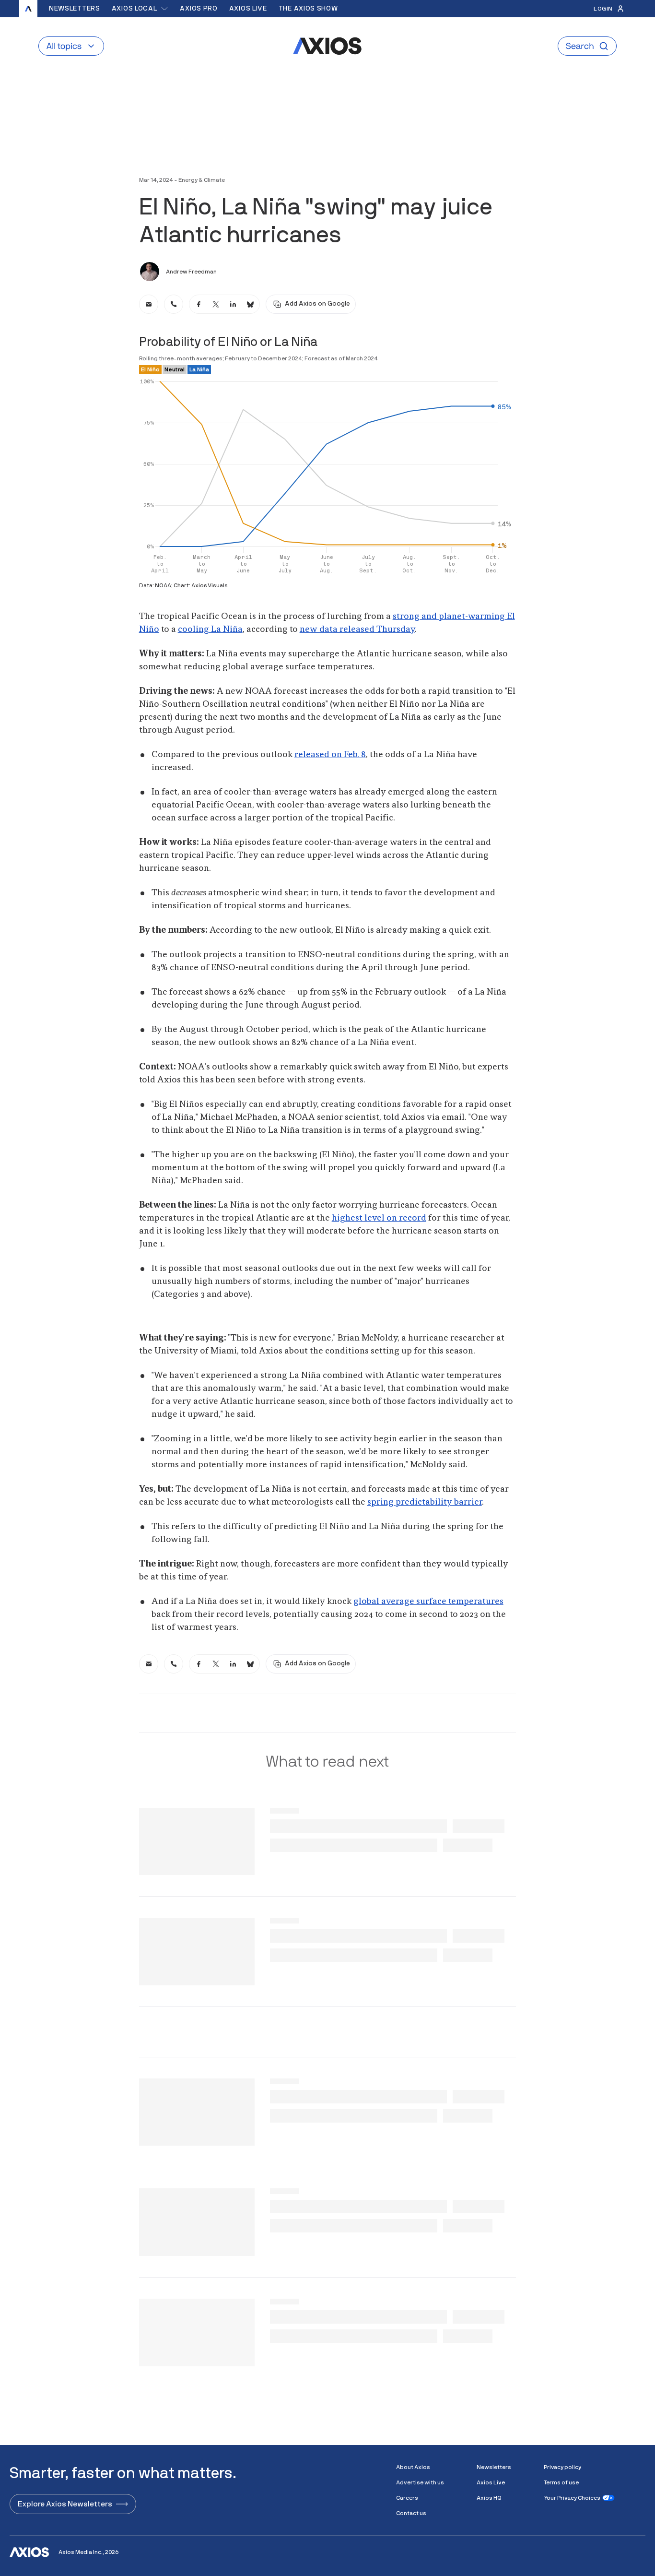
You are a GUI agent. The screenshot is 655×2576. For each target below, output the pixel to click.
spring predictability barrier (425, 1502)
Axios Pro (199, 9)
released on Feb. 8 (330, 755)
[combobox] (140, 9)
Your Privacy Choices (572, 2498)
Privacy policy (562, 2467)
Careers (407, 2498)
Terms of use (561, 2482)
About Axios (413, 2467)
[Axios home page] (28, 9)
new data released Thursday (357, 629)
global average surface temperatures (428, 1602)
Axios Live (248, 9)
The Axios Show (308, 9)
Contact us (411, 2513)
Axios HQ (489, 2498)
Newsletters (75, 9)
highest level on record (379, 1218)
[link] (149, 304)
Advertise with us (420, 2482)
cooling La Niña (210, 629)
